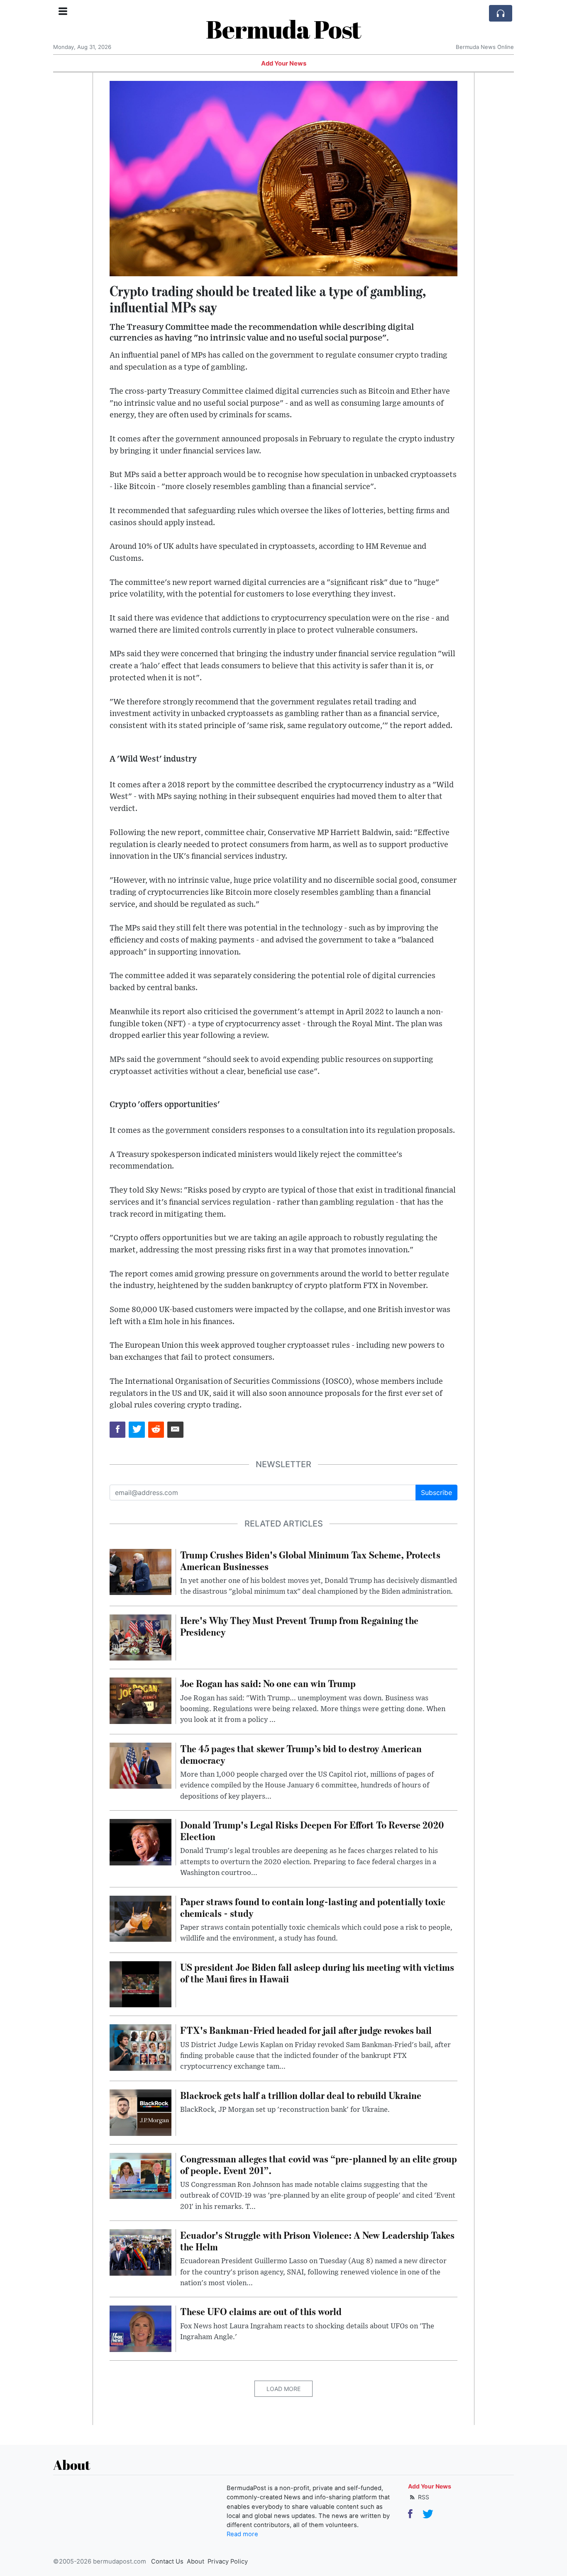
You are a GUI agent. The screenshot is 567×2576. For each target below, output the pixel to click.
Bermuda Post (283, 29)
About (196, 2561)
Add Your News (284, 63)
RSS (423, 2497)
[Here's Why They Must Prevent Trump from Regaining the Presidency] (141, 1637)
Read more (242, 2534)
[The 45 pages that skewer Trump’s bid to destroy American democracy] (141, 1765)
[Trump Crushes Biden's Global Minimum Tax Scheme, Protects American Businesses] (141, 1571)
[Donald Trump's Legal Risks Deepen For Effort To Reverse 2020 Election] (141, 1841)
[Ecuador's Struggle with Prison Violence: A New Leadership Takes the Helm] (141, 2252)
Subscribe (436, 1493)
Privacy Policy (228, 2561)
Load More (283, 2389)
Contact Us (167, 2561)
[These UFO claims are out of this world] (141, 2328)
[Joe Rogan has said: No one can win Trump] (141, 1700)
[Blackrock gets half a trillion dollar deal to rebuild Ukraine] (141, 2112)
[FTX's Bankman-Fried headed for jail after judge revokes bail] (141, 2047)
